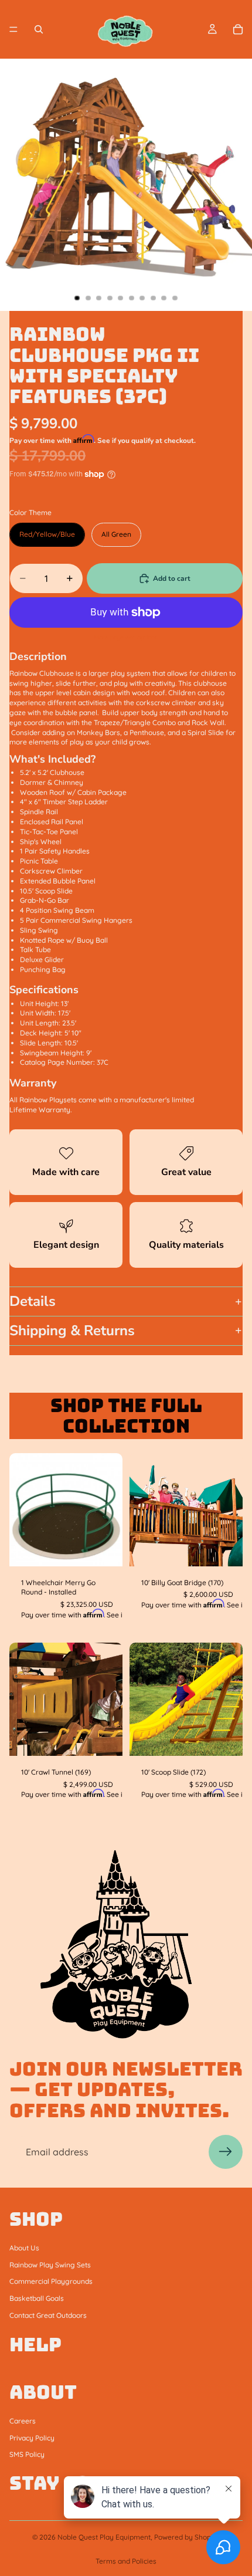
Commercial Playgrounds (51, 2281)
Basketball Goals (37, 2298)
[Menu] (13, 29)
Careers (23, 2421)
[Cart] (238, 29)
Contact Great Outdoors (48, 2315)
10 (175, 298)
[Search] (39, 29)
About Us (24, 2248)
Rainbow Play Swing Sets (50, 2264)
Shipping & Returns (72, 1331)
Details (33, 1301)
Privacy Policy (32, 2437)
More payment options (126, 637)
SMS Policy (27, 2454)
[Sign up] (226, 2152)
